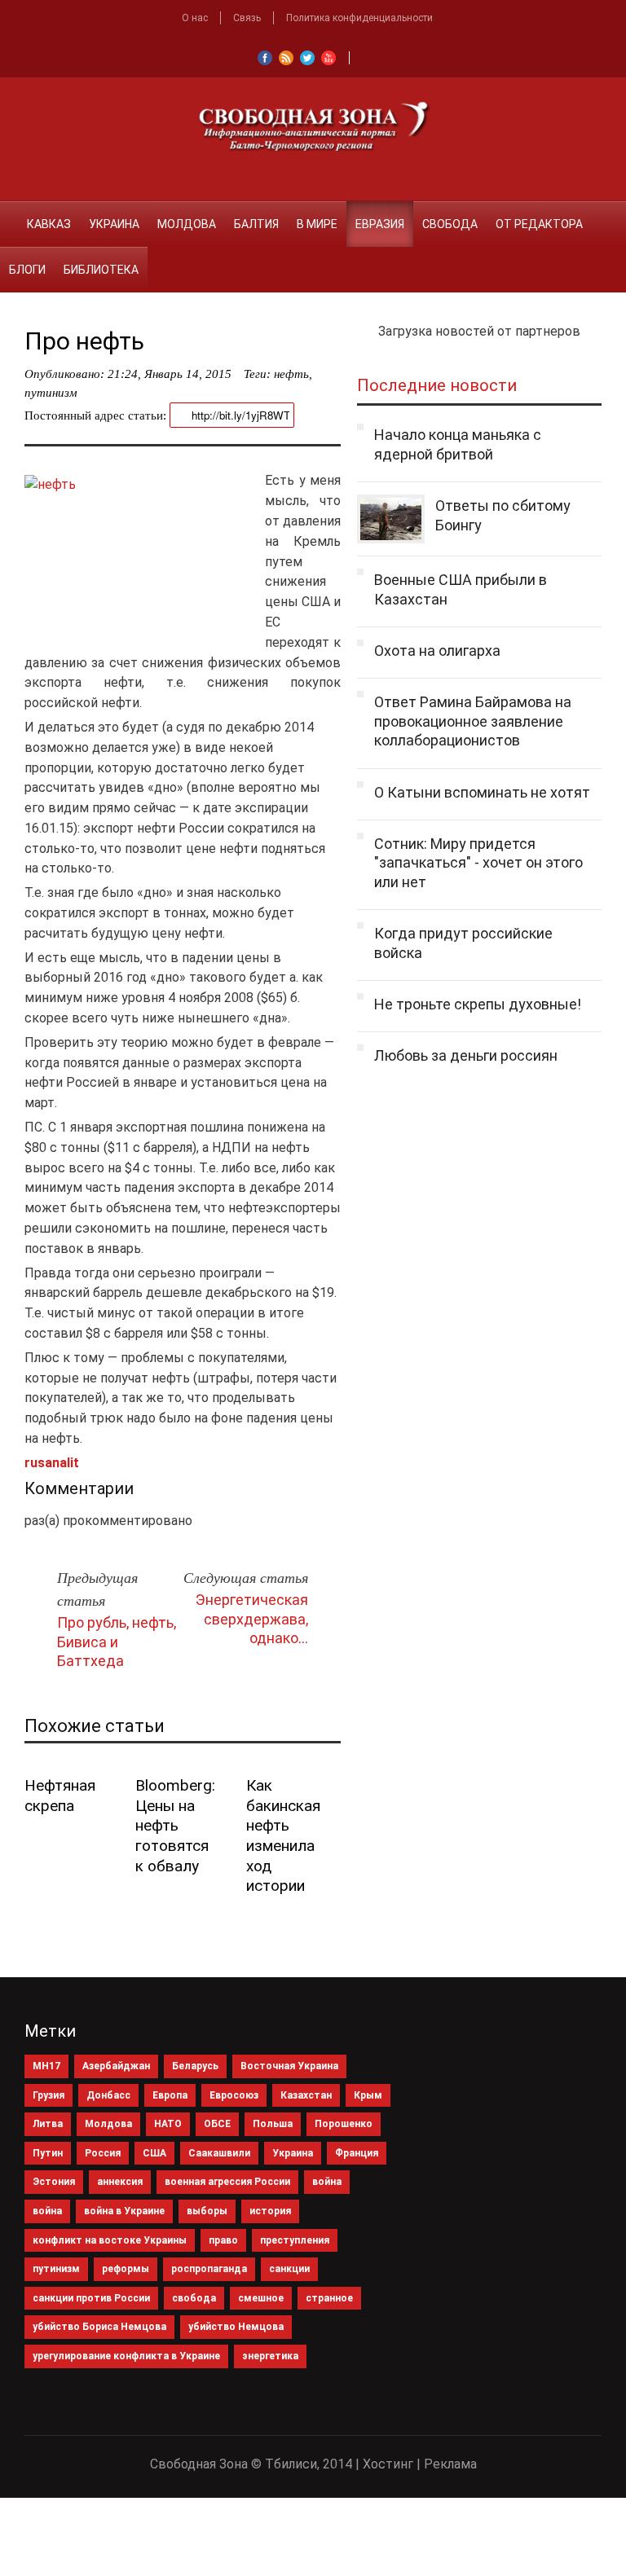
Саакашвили (219, 2153)
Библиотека (101, 270)
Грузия (48, 2095)
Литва (48, 2124)
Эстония (54, 2182)
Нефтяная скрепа (60, 1796)
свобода (194, 2298)
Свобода (450, 224)
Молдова (187, 224)
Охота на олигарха (437, 651)
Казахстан (306, 2095)
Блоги (27, 270)
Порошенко (344, 2124)
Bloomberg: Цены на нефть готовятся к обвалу (175, 1826)
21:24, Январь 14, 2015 (170, 374)
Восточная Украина (289, 2066)
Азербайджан (116, 2066)
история (270, 2211)
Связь (247, 18)
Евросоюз (234, 2095)
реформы (126, 2269)
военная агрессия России (227, 2182)
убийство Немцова (236, 2327)
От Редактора (539, 224)
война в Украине (124, 2211)
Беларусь (195, 2066)
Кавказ (49, 224)
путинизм (51, 393)
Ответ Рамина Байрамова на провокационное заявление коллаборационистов (473, 721)
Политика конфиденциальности (359, 18)
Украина (114, 224)
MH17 (46, 2066)
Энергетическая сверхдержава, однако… (252, 1619)
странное (329, 2298)
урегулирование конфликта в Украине (126, 2356)
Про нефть (84, 341)
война (327, 2182)
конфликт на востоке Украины (110, 2240)
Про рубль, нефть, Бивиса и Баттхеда (117, 1642)
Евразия (380, 224)
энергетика (270, 2356)
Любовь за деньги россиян (466, 1055)
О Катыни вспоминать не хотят (482, 792)
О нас (195, 18)
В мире (317, 224)
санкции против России (91, 2298)
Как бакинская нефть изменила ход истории (283, 1835)
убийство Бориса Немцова (99, 2327)
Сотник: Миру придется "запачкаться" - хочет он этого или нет (478, 863)
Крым (368, 2095)
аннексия (120, 2182)
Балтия (256, 224)
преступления (295, 2240)
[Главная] (9, 214)
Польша (273, 2124)
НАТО (168, 2124)
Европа (170, 2095)
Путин (48, 2153)
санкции (289, 2269)
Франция (357, 2153)
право (223, 2240)
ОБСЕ (217, 2124)
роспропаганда (209, 2269)
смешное (261, 2298)
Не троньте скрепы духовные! (478, 1004)
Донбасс (108, 2095)
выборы (207, 2211)
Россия (103, 2153)
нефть (291, 374)
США (154, 2153)
